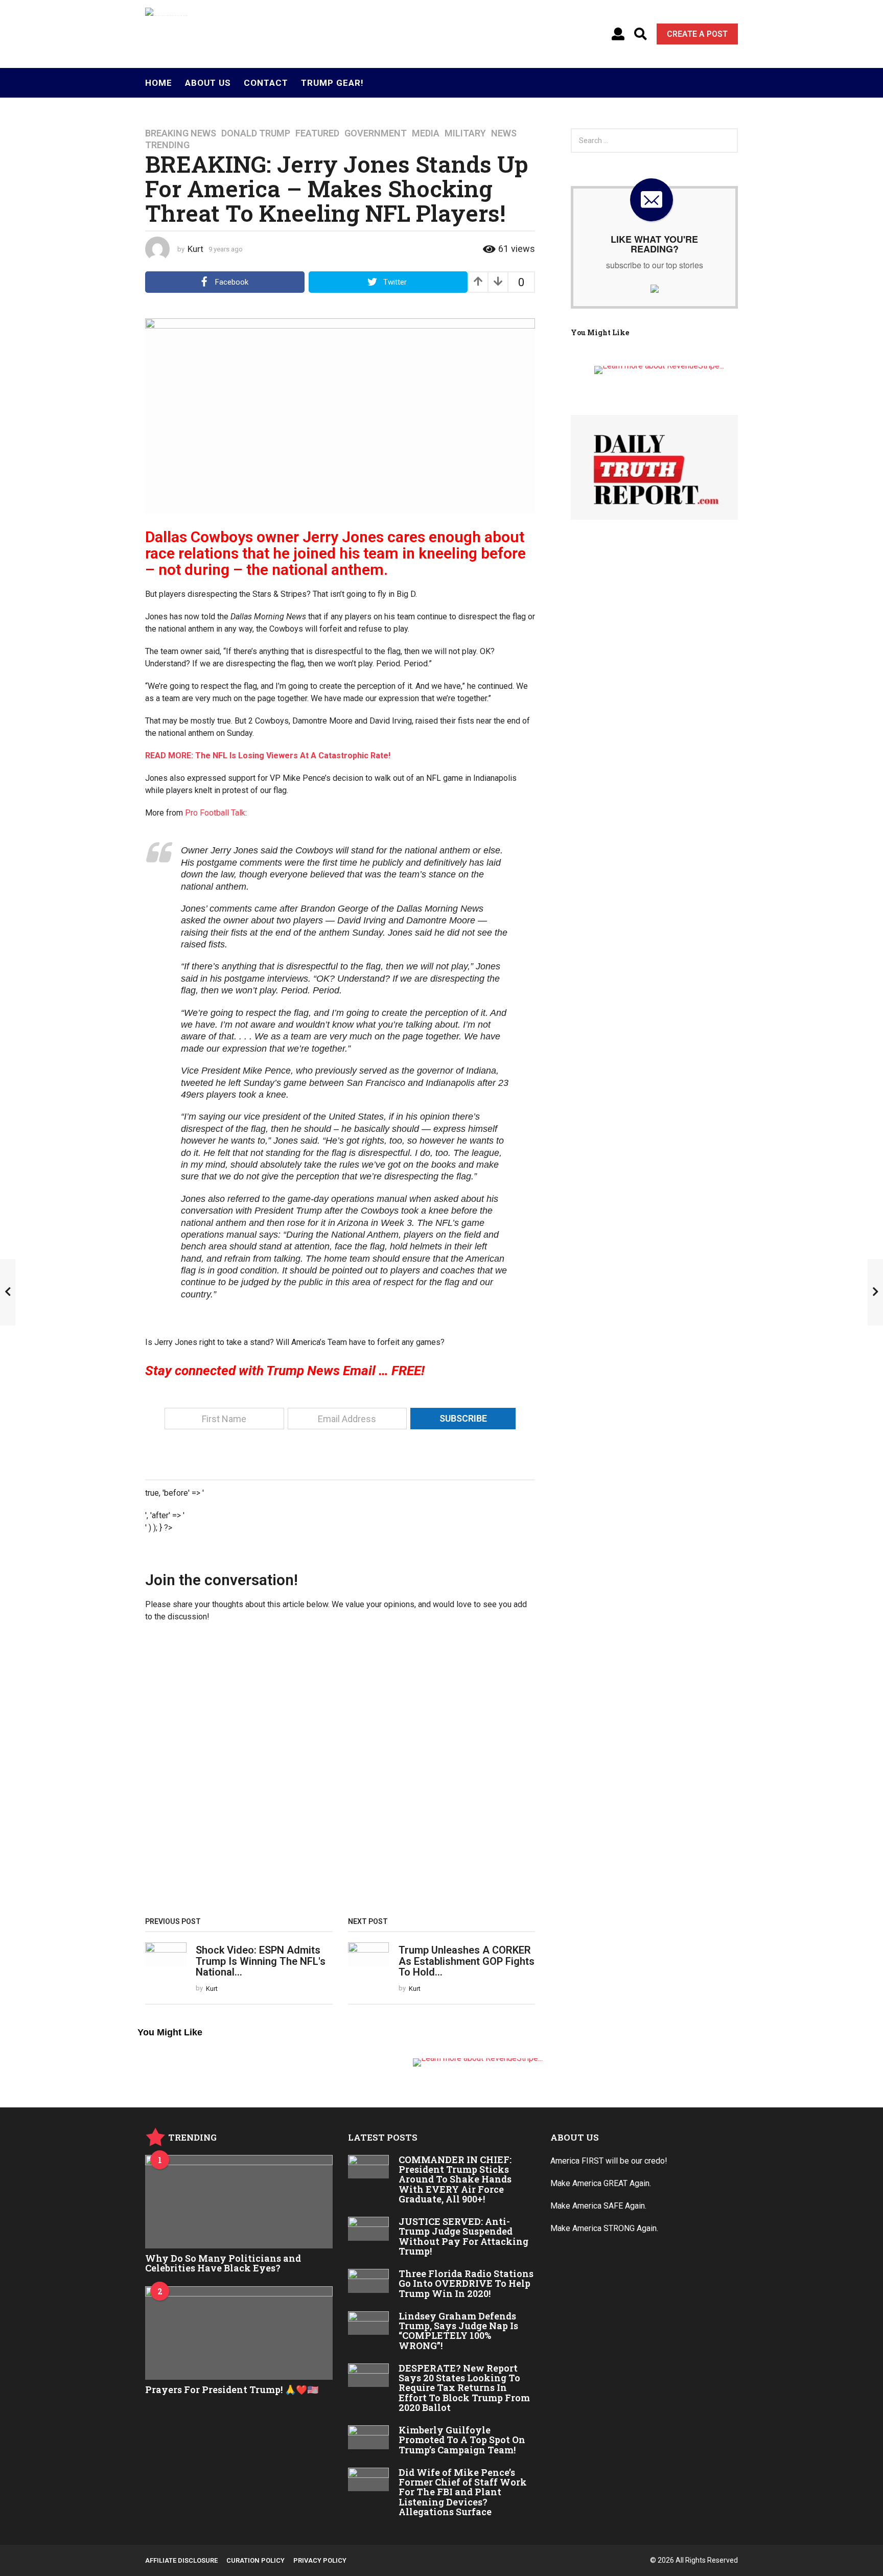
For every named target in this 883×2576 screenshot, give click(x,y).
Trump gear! (332, 83)
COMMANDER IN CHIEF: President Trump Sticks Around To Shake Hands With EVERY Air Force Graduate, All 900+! (455, 2179)
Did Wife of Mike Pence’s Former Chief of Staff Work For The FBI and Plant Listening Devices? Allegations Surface (463, 2492)
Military (465, 133)
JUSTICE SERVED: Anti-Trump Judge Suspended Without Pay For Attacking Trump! (463, 2236)
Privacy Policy (320, 2560)
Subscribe (463, 1418)
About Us (208, 83)
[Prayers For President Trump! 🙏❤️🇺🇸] (239, 2333)
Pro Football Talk (215, 813)
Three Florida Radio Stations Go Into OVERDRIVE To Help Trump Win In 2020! (466, 2283)
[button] (618, 34)
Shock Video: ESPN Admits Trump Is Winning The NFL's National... (261, 1961)
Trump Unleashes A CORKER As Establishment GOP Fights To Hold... (467, 1961)
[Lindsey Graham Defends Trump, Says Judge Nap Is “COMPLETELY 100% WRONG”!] (369, 2323)
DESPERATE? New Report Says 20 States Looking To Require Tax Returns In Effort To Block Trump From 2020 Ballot (464, 2388)
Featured (317, 133)
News (504, 133)
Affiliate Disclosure (181, 2560)
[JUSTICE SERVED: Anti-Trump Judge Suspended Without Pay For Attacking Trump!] (369, 2229)
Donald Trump (256, 133)
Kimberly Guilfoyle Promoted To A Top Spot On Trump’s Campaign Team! (462, 2440)
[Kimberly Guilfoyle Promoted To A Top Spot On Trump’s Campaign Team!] (369, 2437)
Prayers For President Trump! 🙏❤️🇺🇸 (232, 2389)
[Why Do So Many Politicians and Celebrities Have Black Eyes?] (239, 2202)
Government (376, 133)
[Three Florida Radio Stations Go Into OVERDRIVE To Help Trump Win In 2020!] (369, 2281)
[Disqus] (340, 1773)
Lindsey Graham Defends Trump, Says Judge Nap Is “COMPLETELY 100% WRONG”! (458, 2331)
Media (426, 133)
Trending (167, 145)
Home (159, 83)
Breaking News (181, 133)
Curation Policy (255, 2560)
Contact (266, 83)
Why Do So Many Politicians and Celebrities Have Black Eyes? (223, 2263)
